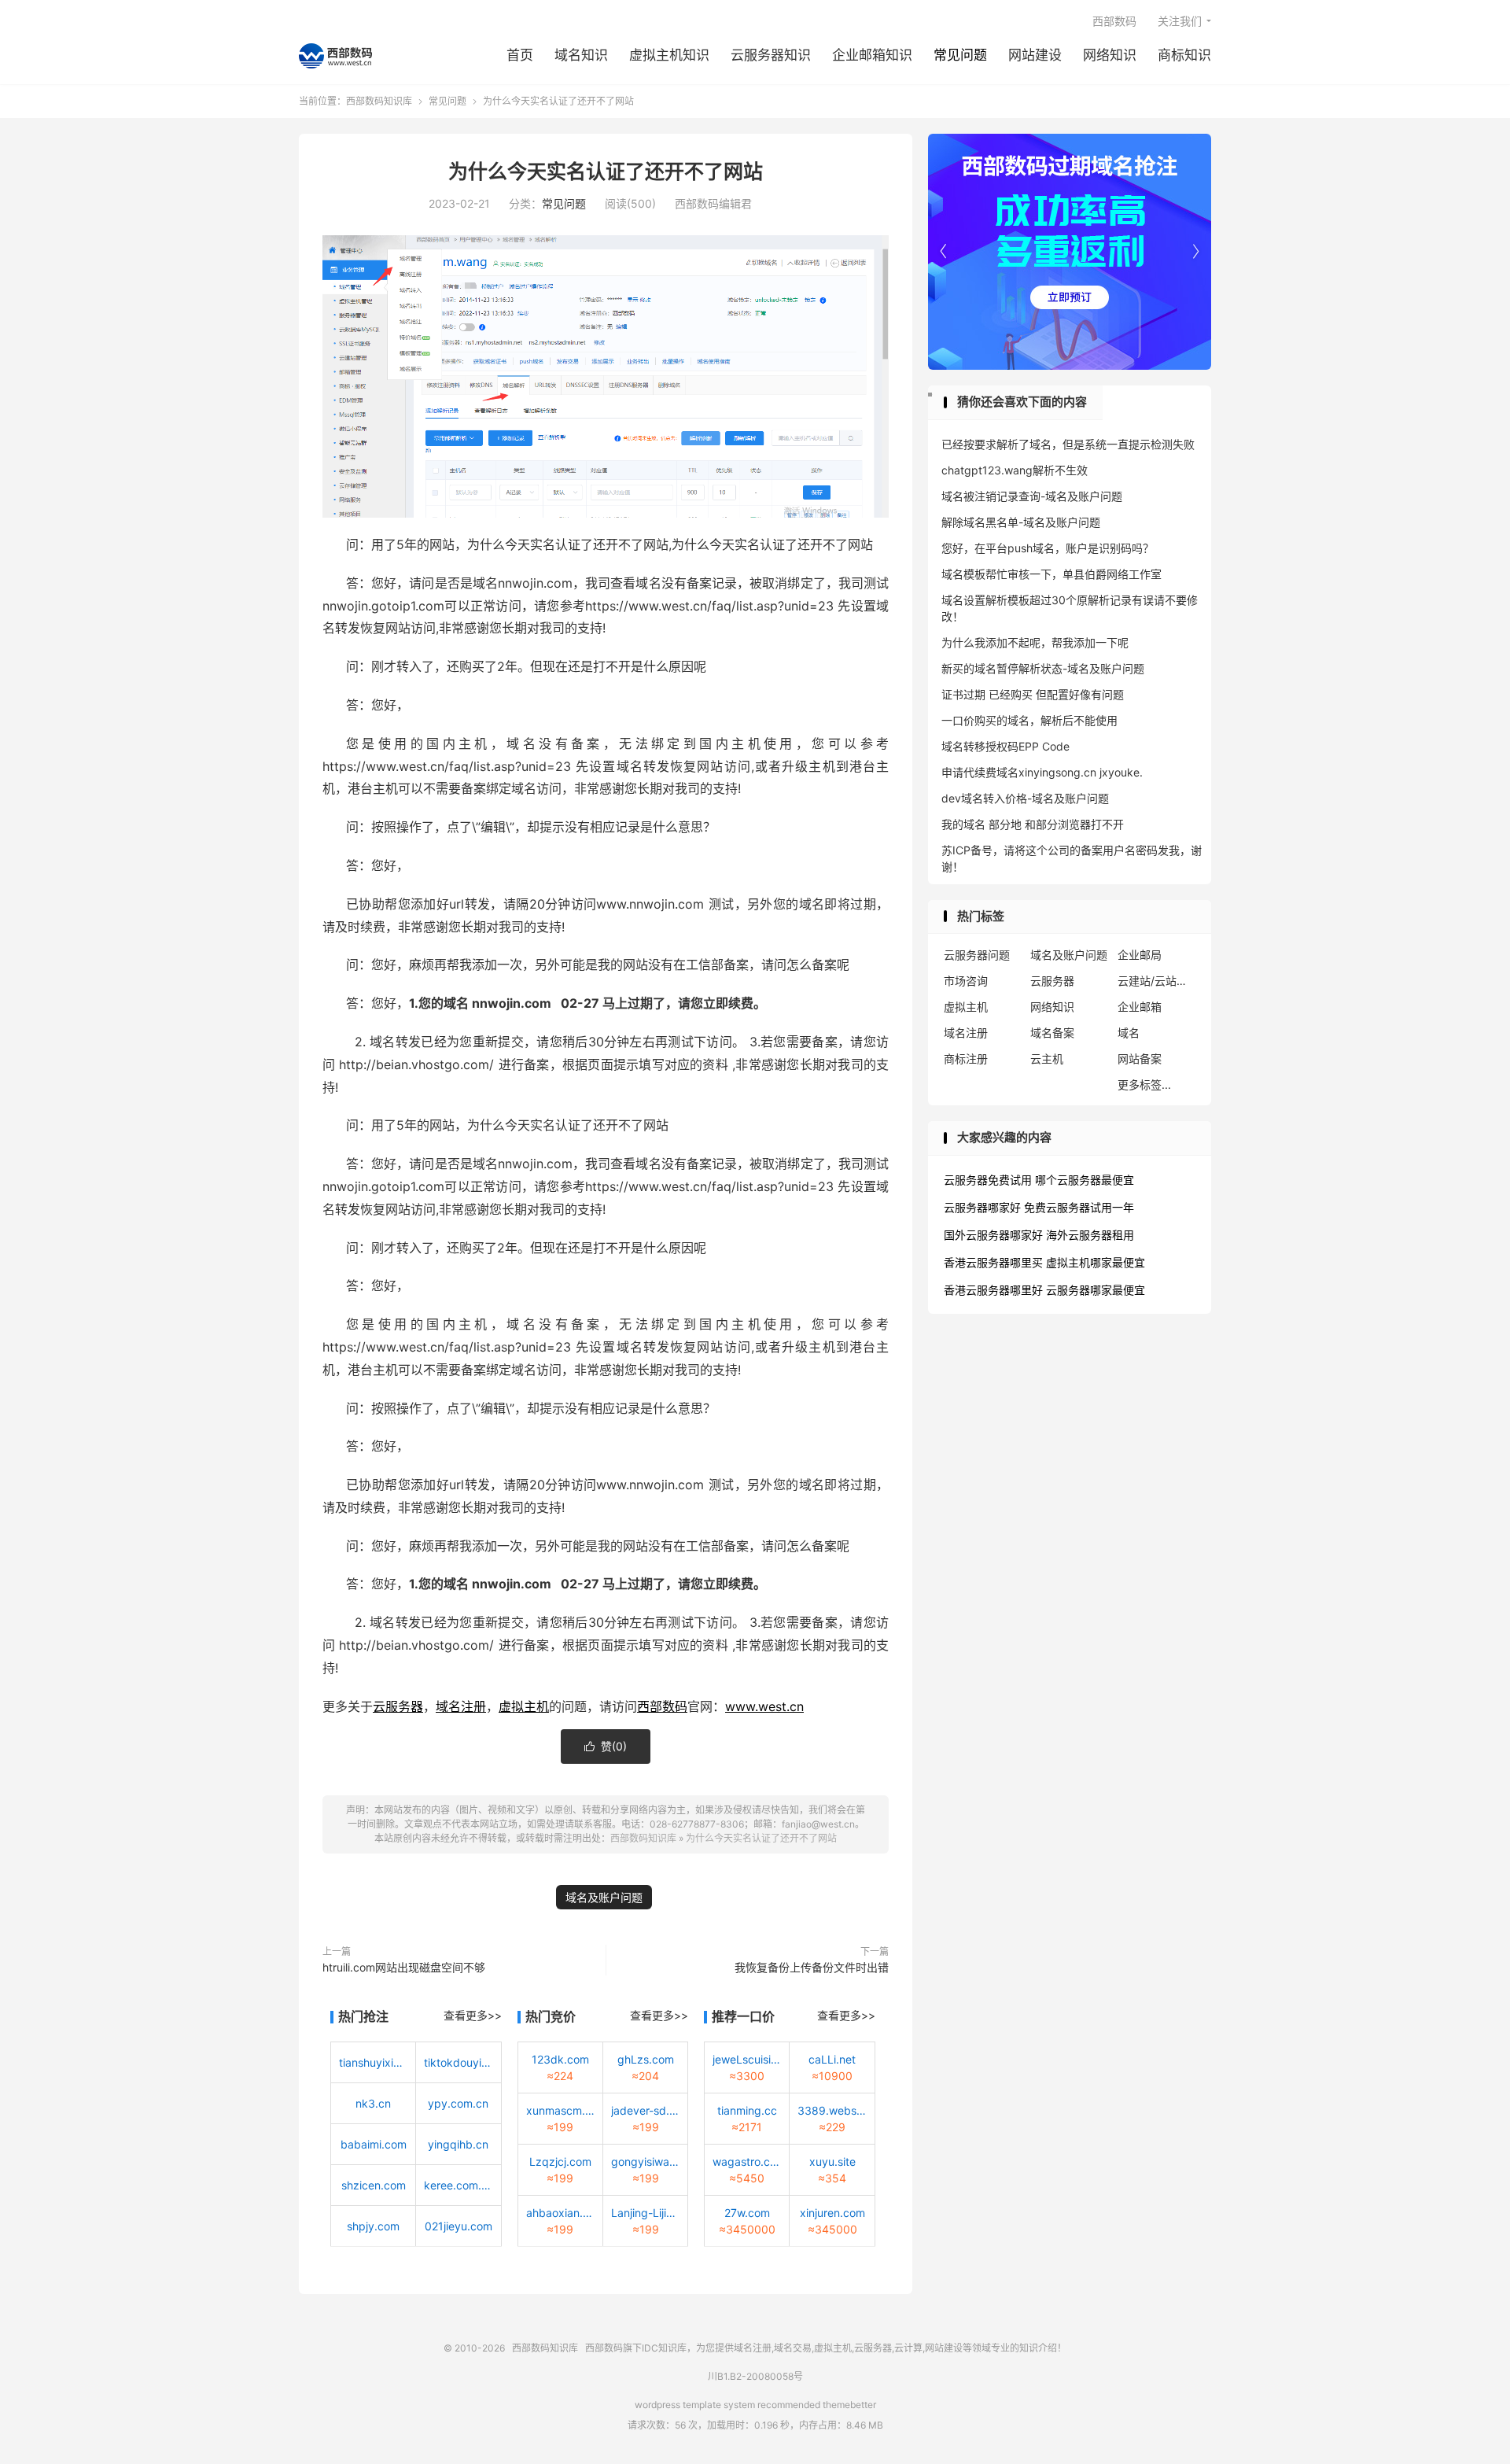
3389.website (832, 2110)
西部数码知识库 (335, 56)
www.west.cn (764, 1706)
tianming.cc (747, 2110)
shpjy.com (373, 2226)
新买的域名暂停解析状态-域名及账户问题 (1043, 668)
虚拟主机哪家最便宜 (1096, 1262)
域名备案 (1052, 1033)
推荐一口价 (743, 2016)
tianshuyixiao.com (373, 2062)
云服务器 (398, 1706)
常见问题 (960, 55)
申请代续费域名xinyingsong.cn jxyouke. (1042, 772)
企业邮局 (1140, 955)
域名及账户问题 (604, 1897)
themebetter (849, 2405)
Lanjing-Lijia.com (645, 2213)
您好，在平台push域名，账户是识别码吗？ (1048, 548)
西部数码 (1114, 21)
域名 (1129, 1033)
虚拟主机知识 (669, 55)
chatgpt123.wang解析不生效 (1015, 470)
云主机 (1047, 1059)
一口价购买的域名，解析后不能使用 (1029, 720)
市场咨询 (966, 981)
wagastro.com (747, 2162)
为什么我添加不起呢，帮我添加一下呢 (1035, 642)
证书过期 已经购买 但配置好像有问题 (1033, 694)
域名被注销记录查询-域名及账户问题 (1032, 496)
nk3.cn (373, 2103)
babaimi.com (374, 2144)
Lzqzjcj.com (560, 2162)
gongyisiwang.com (645, 2162)
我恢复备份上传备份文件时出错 (812, 1967)
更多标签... (1144, 1084)
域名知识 (581, 55)
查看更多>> (473, 2015)
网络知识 (1110, 55)
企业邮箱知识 (872, 55)
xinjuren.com (832, 2213)
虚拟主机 (524, 1706)
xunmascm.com (560, 2110)
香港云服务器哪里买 (993, 1262)
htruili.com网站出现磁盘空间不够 (404, 1967)
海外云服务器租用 (1090, 1235)
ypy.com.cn (458, 2103)
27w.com (747, 2213)
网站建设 (1035, 55)
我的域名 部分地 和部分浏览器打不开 (1033, 824)
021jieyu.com (459, 2226)
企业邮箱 (1140, 1007)
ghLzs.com (646, 2059)
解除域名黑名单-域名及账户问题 (1021, 522)
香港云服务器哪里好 (993, 1290)
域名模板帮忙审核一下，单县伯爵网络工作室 (1051, 574)
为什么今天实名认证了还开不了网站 (606, 172)
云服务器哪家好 (982, 1207)
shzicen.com (374, 2185)
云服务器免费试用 (988, 1180)
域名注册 (461, 1706)
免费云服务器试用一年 (1079, 1207)
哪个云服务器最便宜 (1085, 1180)
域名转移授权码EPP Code (1005, 746)
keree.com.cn (458, 2185)
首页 (520, 55)
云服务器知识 (771, 55)
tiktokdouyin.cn (458, 2062)
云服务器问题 (977, 955)
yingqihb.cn (458, 2144)
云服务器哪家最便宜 (1096, 1290)
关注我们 (1180, 21)
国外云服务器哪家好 (993, 1235)
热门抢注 (363, 2016)
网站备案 (1140, 1059)
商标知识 (1184, 55)
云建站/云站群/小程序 (1157, 981)
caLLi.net (832, 2059)
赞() (606, 1746)
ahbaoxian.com (560, 2213)
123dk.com (560, 2059)
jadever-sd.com (645, 2110)
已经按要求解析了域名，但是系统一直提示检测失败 (1068, 444)
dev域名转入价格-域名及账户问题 (1025, 798)
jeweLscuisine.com (747, 2059)
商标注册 (966, 1059)
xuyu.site (832, 2162)
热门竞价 (551, 2016)
